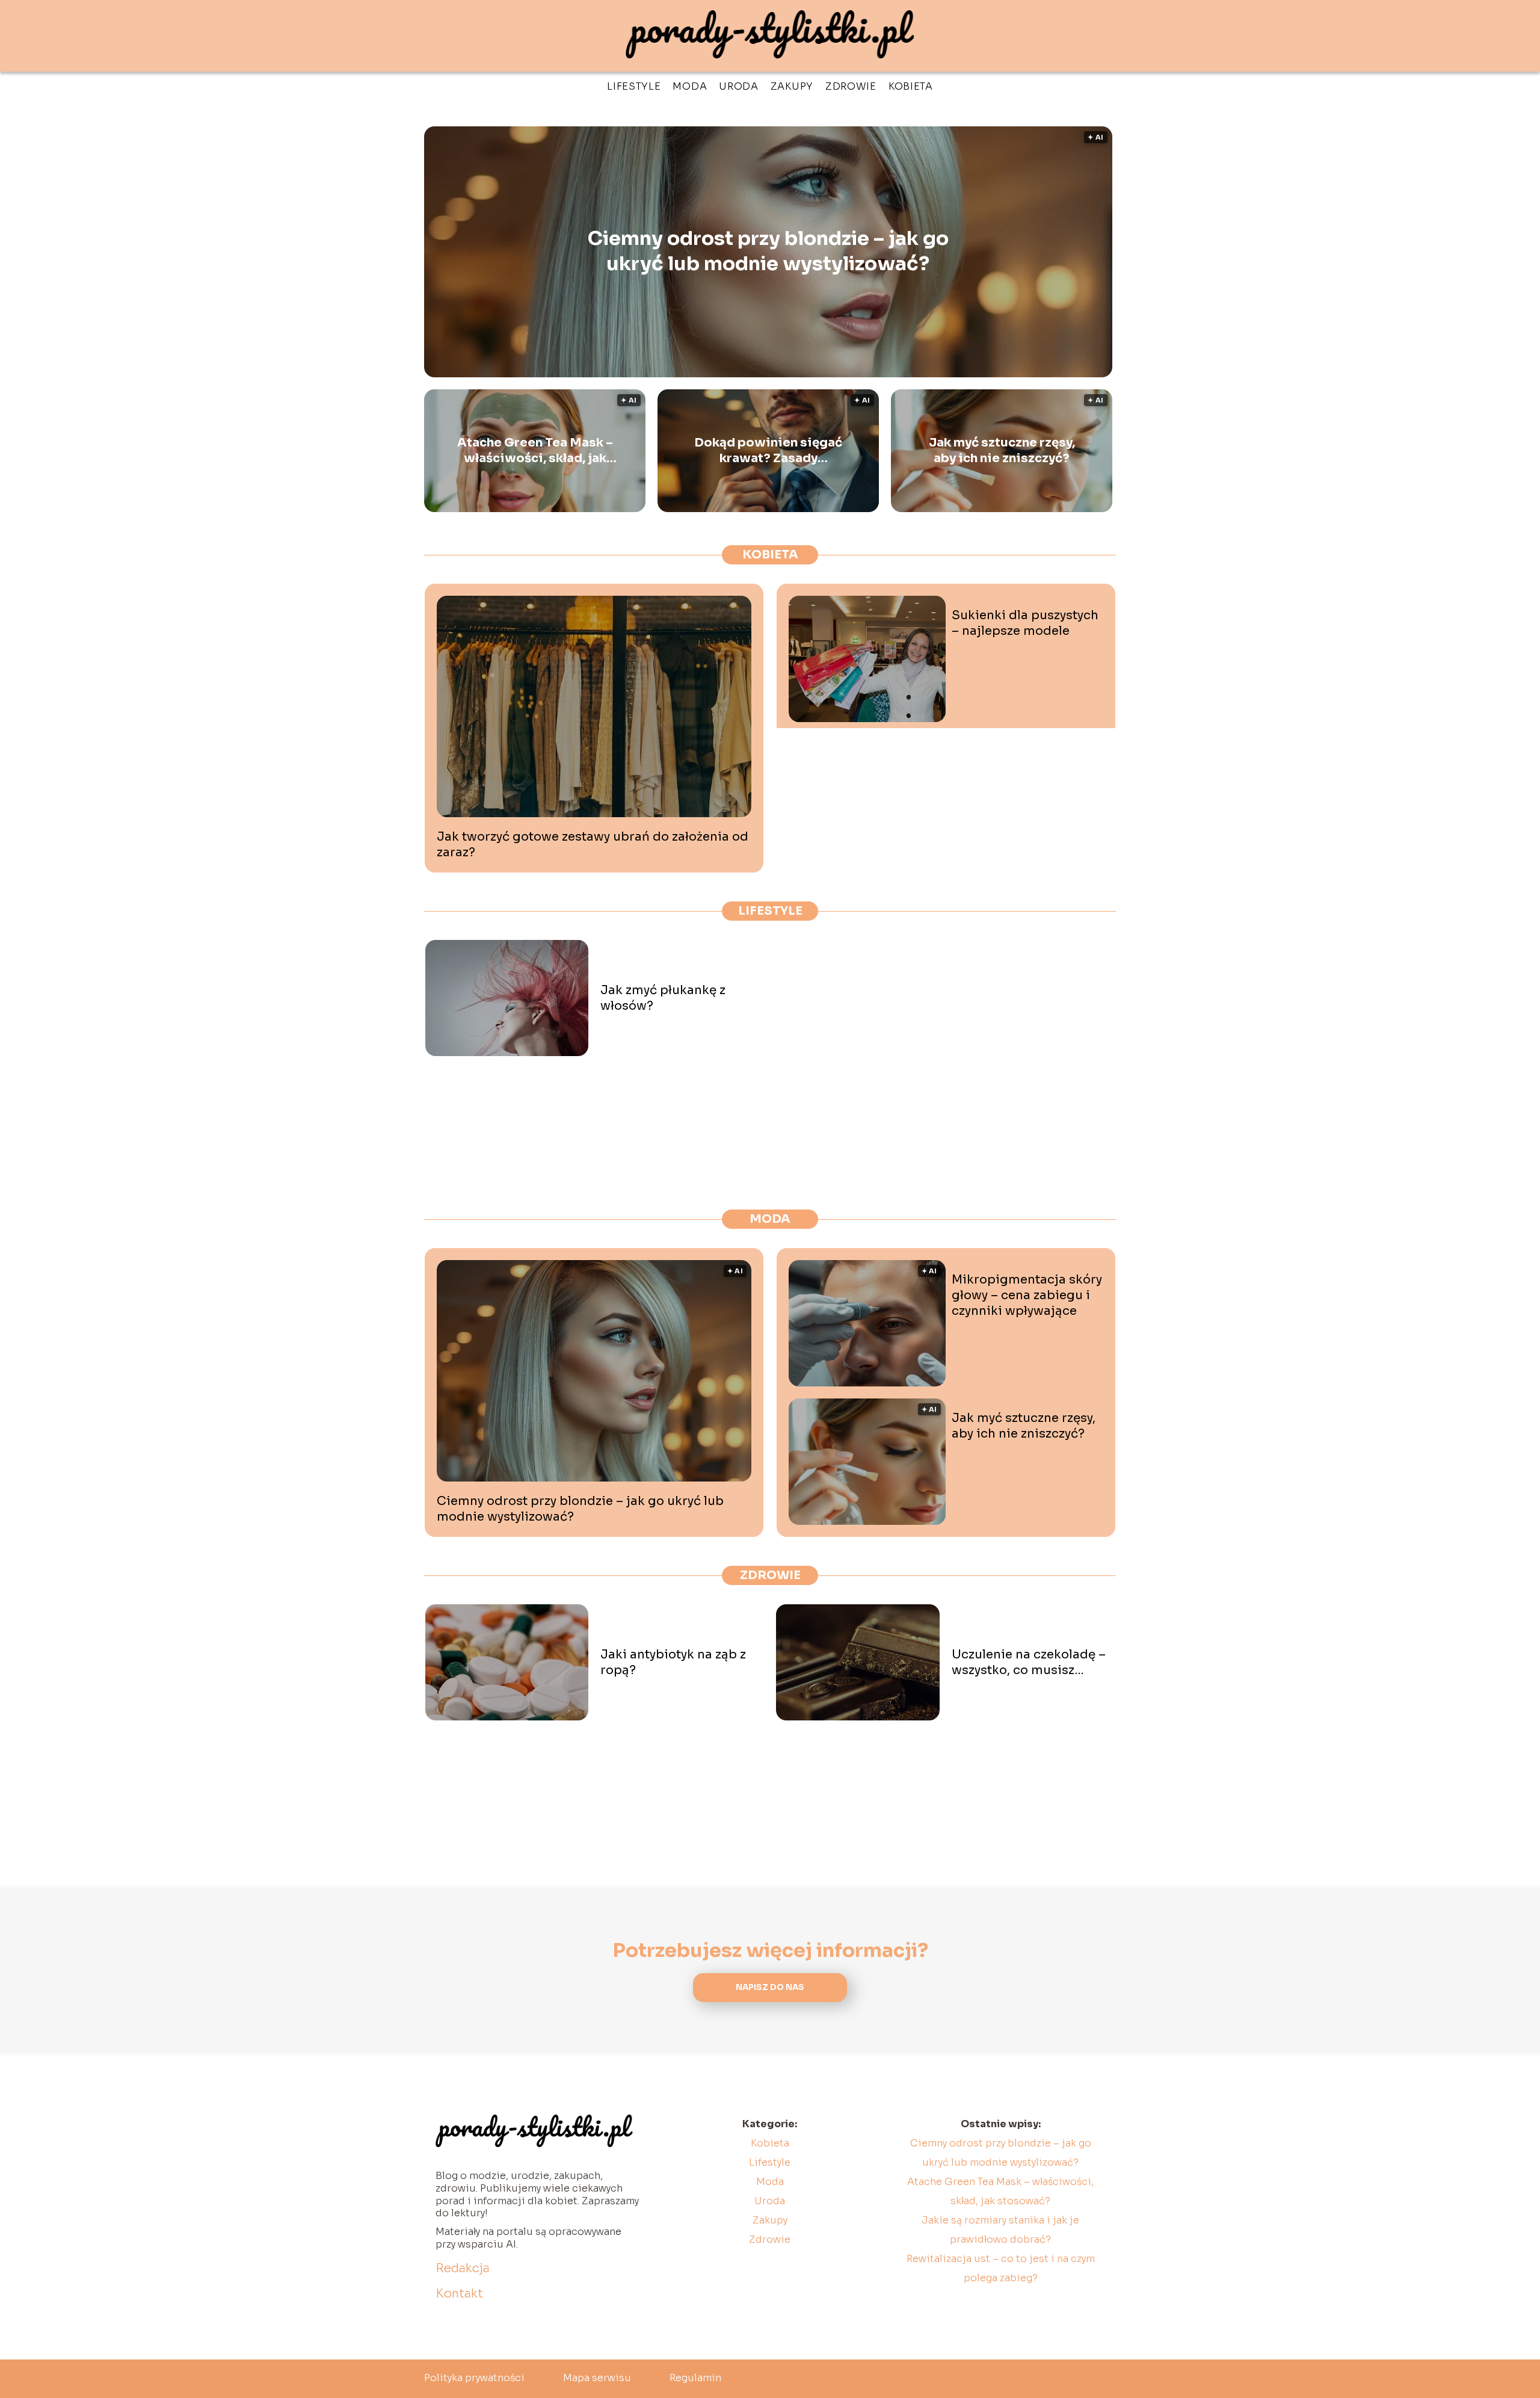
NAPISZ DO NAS (770, 1987)
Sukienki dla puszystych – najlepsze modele (1025, 623)
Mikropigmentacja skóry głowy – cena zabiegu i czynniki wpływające (1027, 1295)
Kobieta (911, 86)
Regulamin (695, 2378)
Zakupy (792, 86)
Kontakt (459, 2294)
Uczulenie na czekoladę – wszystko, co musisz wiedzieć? (1029, 1663)
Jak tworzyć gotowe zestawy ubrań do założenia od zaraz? (593, 845)
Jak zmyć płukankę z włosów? (663, 998)
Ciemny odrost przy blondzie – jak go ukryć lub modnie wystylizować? (768, 252)
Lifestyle (634, 86)
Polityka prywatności (474, 2378)
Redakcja (463, 2268)
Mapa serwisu (597, 2378)
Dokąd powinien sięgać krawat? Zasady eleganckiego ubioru (768, 451)
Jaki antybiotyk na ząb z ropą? (673, 1662)
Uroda (739, 86)
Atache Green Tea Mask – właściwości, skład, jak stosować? (535, 451)
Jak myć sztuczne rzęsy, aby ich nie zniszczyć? (1002, 450)
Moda (690, 86)
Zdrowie (851, 86)
